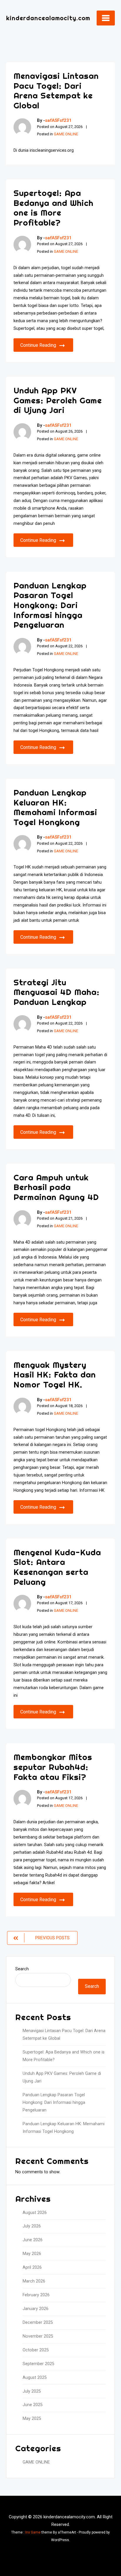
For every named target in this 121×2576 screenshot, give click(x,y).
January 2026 (36, 2309)
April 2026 (32, 2267)
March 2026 (34, 2281)
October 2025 (36, 2350)
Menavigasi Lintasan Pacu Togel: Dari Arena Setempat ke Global (56, 91)
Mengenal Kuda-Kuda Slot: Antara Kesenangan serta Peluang (57, 1567)
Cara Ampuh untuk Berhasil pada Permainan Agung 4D (56, 1187)
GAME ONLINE (66, 134)
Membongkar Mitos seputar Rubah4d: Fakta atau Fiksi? (53, 1767)
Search (22, 1969)
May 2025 (32, 2419)
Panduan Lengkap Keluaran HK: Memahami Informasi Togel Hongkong (55, 807)
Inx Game (33, 2532)
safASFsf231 (58, 120)
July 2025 (32, 2391)
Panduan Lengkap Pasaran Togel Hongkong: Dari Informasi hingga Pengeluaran (50, 605)
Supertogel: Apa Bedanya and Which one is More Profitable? (53, 208)
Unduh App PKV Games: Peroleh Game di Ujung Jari (58, 400)
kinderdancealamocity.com (48, 18)
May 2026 (32, 2254)
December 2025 (38, 2323)
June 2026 (33, 2240)
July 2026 (32, 2226)
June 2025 (33, 2405)
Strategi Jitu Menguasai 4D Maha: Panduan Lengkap (57, 992)
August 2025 (35, 2378)
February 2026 (36, 2295)
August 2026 (35, 2213)
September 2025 (38, 2364)
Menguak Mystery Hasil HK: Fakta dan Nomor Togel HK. (55, 1375)
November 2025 (38, 2336)
